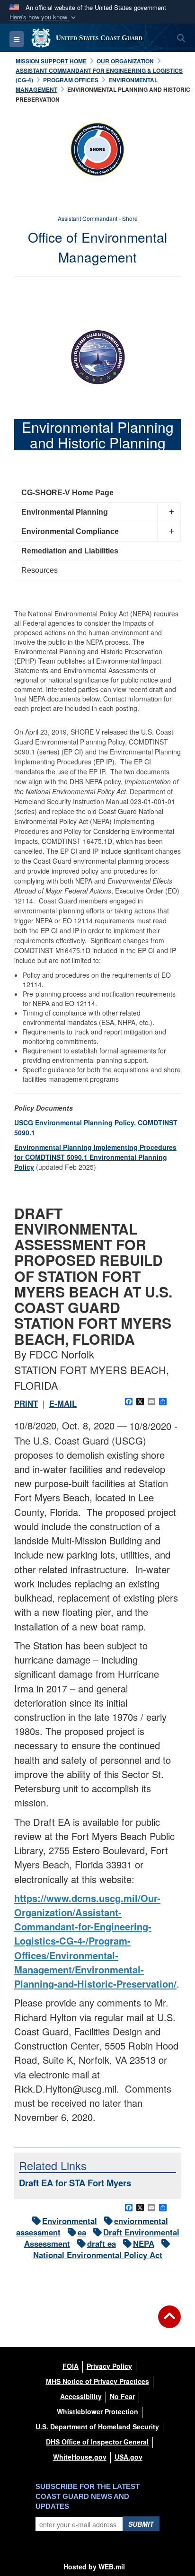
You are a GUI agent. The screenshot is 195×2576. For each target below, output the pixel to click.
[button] (44, 17)
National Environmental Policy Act (98, 2255)
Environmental (70, 2221)
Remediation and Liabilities (70, 551)
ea (82, 2232)
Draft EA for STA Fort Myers (75, 2183)
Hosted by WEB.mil (94, 2567)
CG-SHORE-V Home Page (67, 493)
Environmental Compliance (70, 531)
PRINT (26, 1403)
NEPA (144, 2243)
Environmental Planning (65, 512)
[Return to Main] (169, 2322)
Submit (141, 2524)
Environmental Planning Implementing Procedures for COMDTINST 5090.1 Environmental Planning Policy (95, 1157)
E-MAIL (63, 1403)
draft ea (102, 2243)
